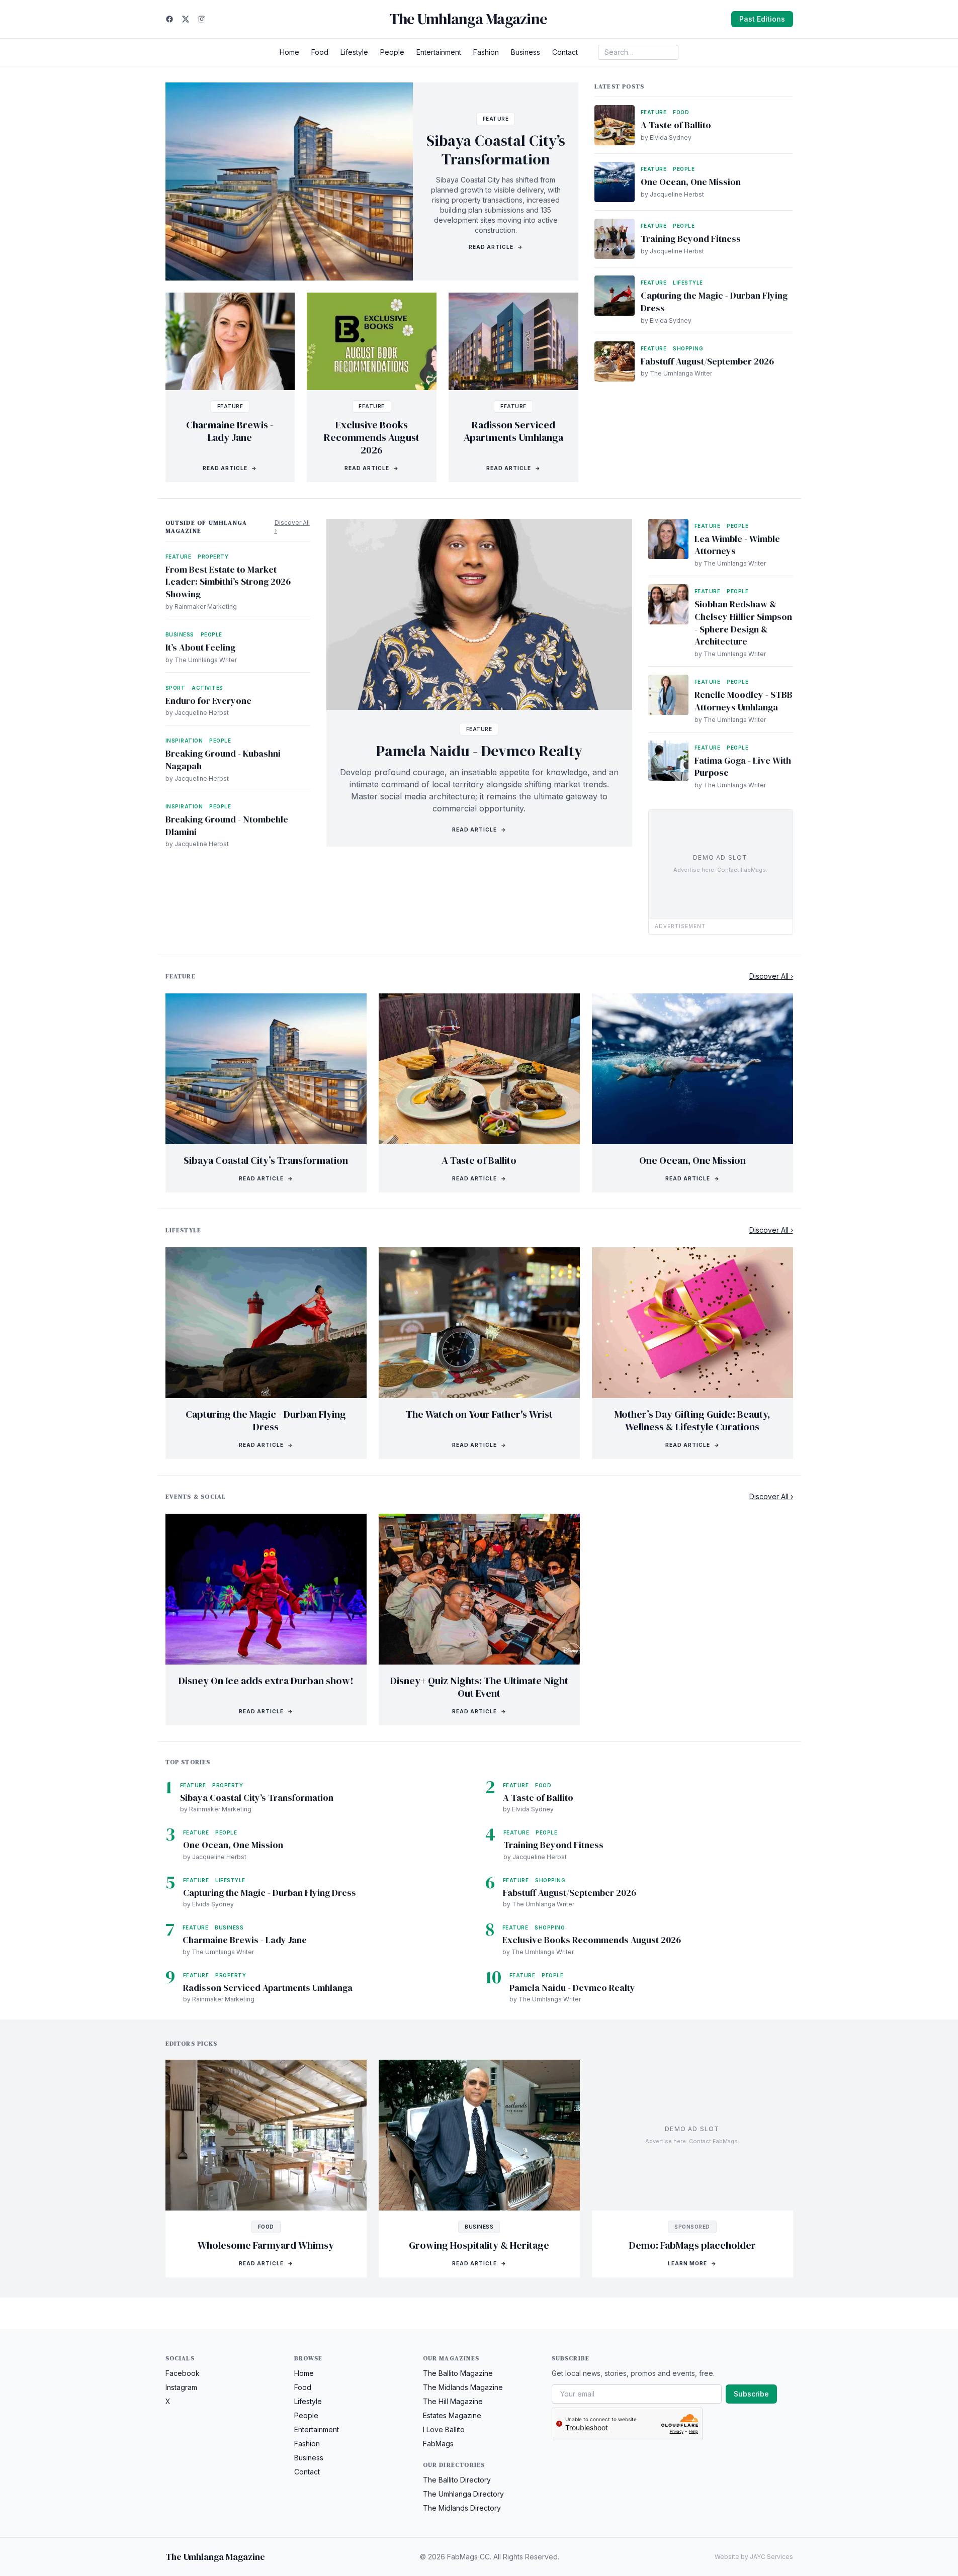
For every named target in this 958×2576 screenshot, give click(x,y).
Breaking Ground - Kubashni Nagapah (223, 760)
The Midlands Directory (462, 2508)
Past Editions (762, 19)
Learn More (692, 2263)
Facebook (183, 2373)
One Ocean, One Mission (691, 182)
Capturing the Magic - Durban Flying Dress (714, 302)
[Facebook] (169, 19)
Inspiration (184, 741)
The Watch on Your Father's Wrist (479, 1414)
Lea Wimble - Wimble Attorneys (737, 545)
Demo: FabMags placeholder (692, 2245)
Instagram (181, 2387)
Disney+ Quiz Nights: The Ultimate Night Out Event (479, 1687)
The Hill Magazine (453, 2401)
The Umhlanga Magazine (468, 19)
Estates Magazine (452, 2415)
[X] (186, 19)
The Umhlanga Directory (463, 2494)
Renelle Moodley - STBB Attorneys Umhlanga (744, 701)
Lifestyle (354, 52)
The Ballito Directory (457, 2480)
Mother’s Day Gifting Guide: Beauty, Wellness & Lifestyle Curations (692, 1420)
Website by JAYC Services (754, 2557)
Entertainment (439, 52)
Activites (207, 688)
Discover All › (292, 527)
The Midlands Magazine (463, 2387)
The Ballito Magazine (458, 2373)
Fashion (486, 52)
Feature (496, 119)
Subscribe (751, 2394)
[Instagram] (202, 19)
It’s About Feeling (200, 647)
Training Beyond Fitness (691, 239)
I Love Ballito (444, 2429)
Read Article (496, 247)
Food (320, 52)
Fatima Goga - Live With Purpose (743, 767)
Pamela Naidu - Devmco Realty (479, 751)
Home (289, 52)
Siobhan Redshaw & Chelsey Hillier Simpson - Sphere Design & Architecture (743, 623)
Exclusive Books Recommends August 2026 (372, 437)
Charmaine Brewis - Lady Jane (230, 431)
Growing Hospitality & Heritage (479, 2245)
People (392, 52)
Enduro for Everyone (208, 701)
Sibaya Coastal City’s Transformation (496, 150)
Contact (565, 52)
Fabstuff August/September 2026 (707, 361)
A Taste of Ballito (676, 125)
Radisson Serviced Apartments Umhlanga (513, 431)
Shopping (688, 348)
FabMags (438, 2444)
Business (526, 52)
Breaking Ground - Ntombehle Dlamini (227, 825)
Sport (176, 688)
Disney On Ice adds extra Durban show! (266, 1681)
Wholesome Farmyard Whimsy (266, 2245)
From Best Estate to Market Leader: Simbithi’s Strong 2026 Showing (228, 582)
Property (213, 557)
